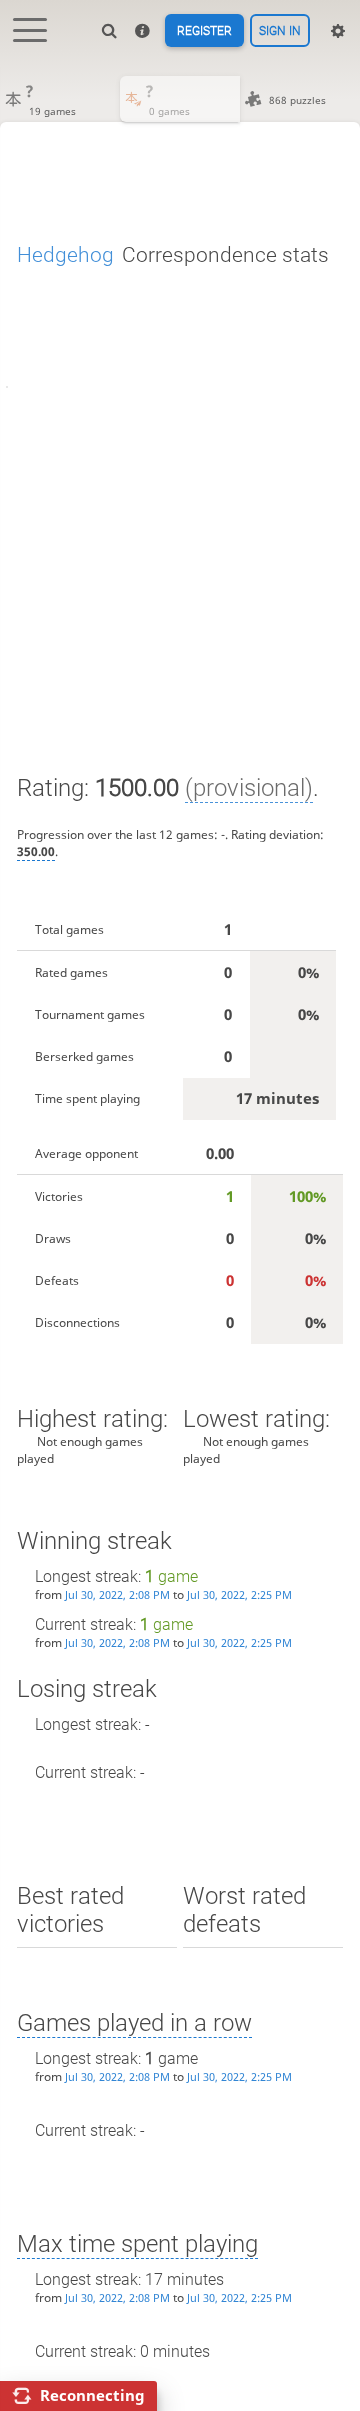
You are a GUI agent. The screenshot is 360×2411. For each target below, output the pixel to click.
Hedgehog (65, 255)
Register (204, 31)
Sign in (280, 31)
